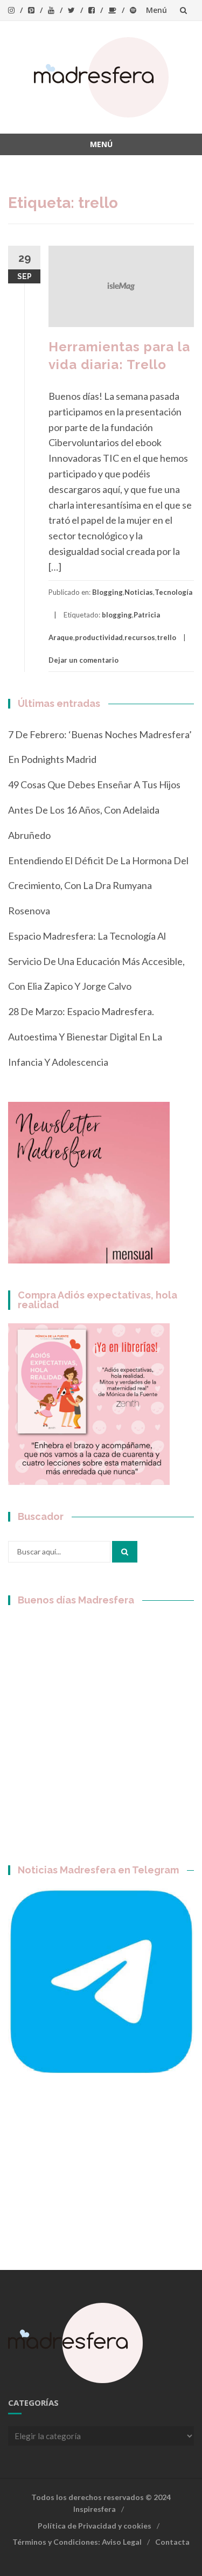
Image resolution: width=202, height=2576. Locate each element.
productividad (99, 637)
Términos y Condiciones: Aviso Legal (77, 2542)
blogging (117, 615)
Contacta (172, 2542)
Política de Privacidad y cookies (95, 2526)
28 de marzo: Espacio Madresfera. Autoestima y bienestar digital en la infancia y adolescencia (85, 1037)
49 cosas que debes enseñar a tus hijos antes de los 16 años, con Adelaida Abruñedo (94, 810)
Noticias (139, 592)
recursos (140, 637)
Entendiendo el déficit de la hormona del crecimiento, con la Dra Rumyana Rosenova (98, 886)
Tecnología (173, 592)
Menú (156, 10)
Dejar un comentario (83, 660)
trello (166, 637)
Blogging (107, 592)
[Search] (125, 1552)
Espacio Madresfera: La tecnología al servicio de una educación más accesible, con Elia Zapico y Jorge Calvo (96, 961)
